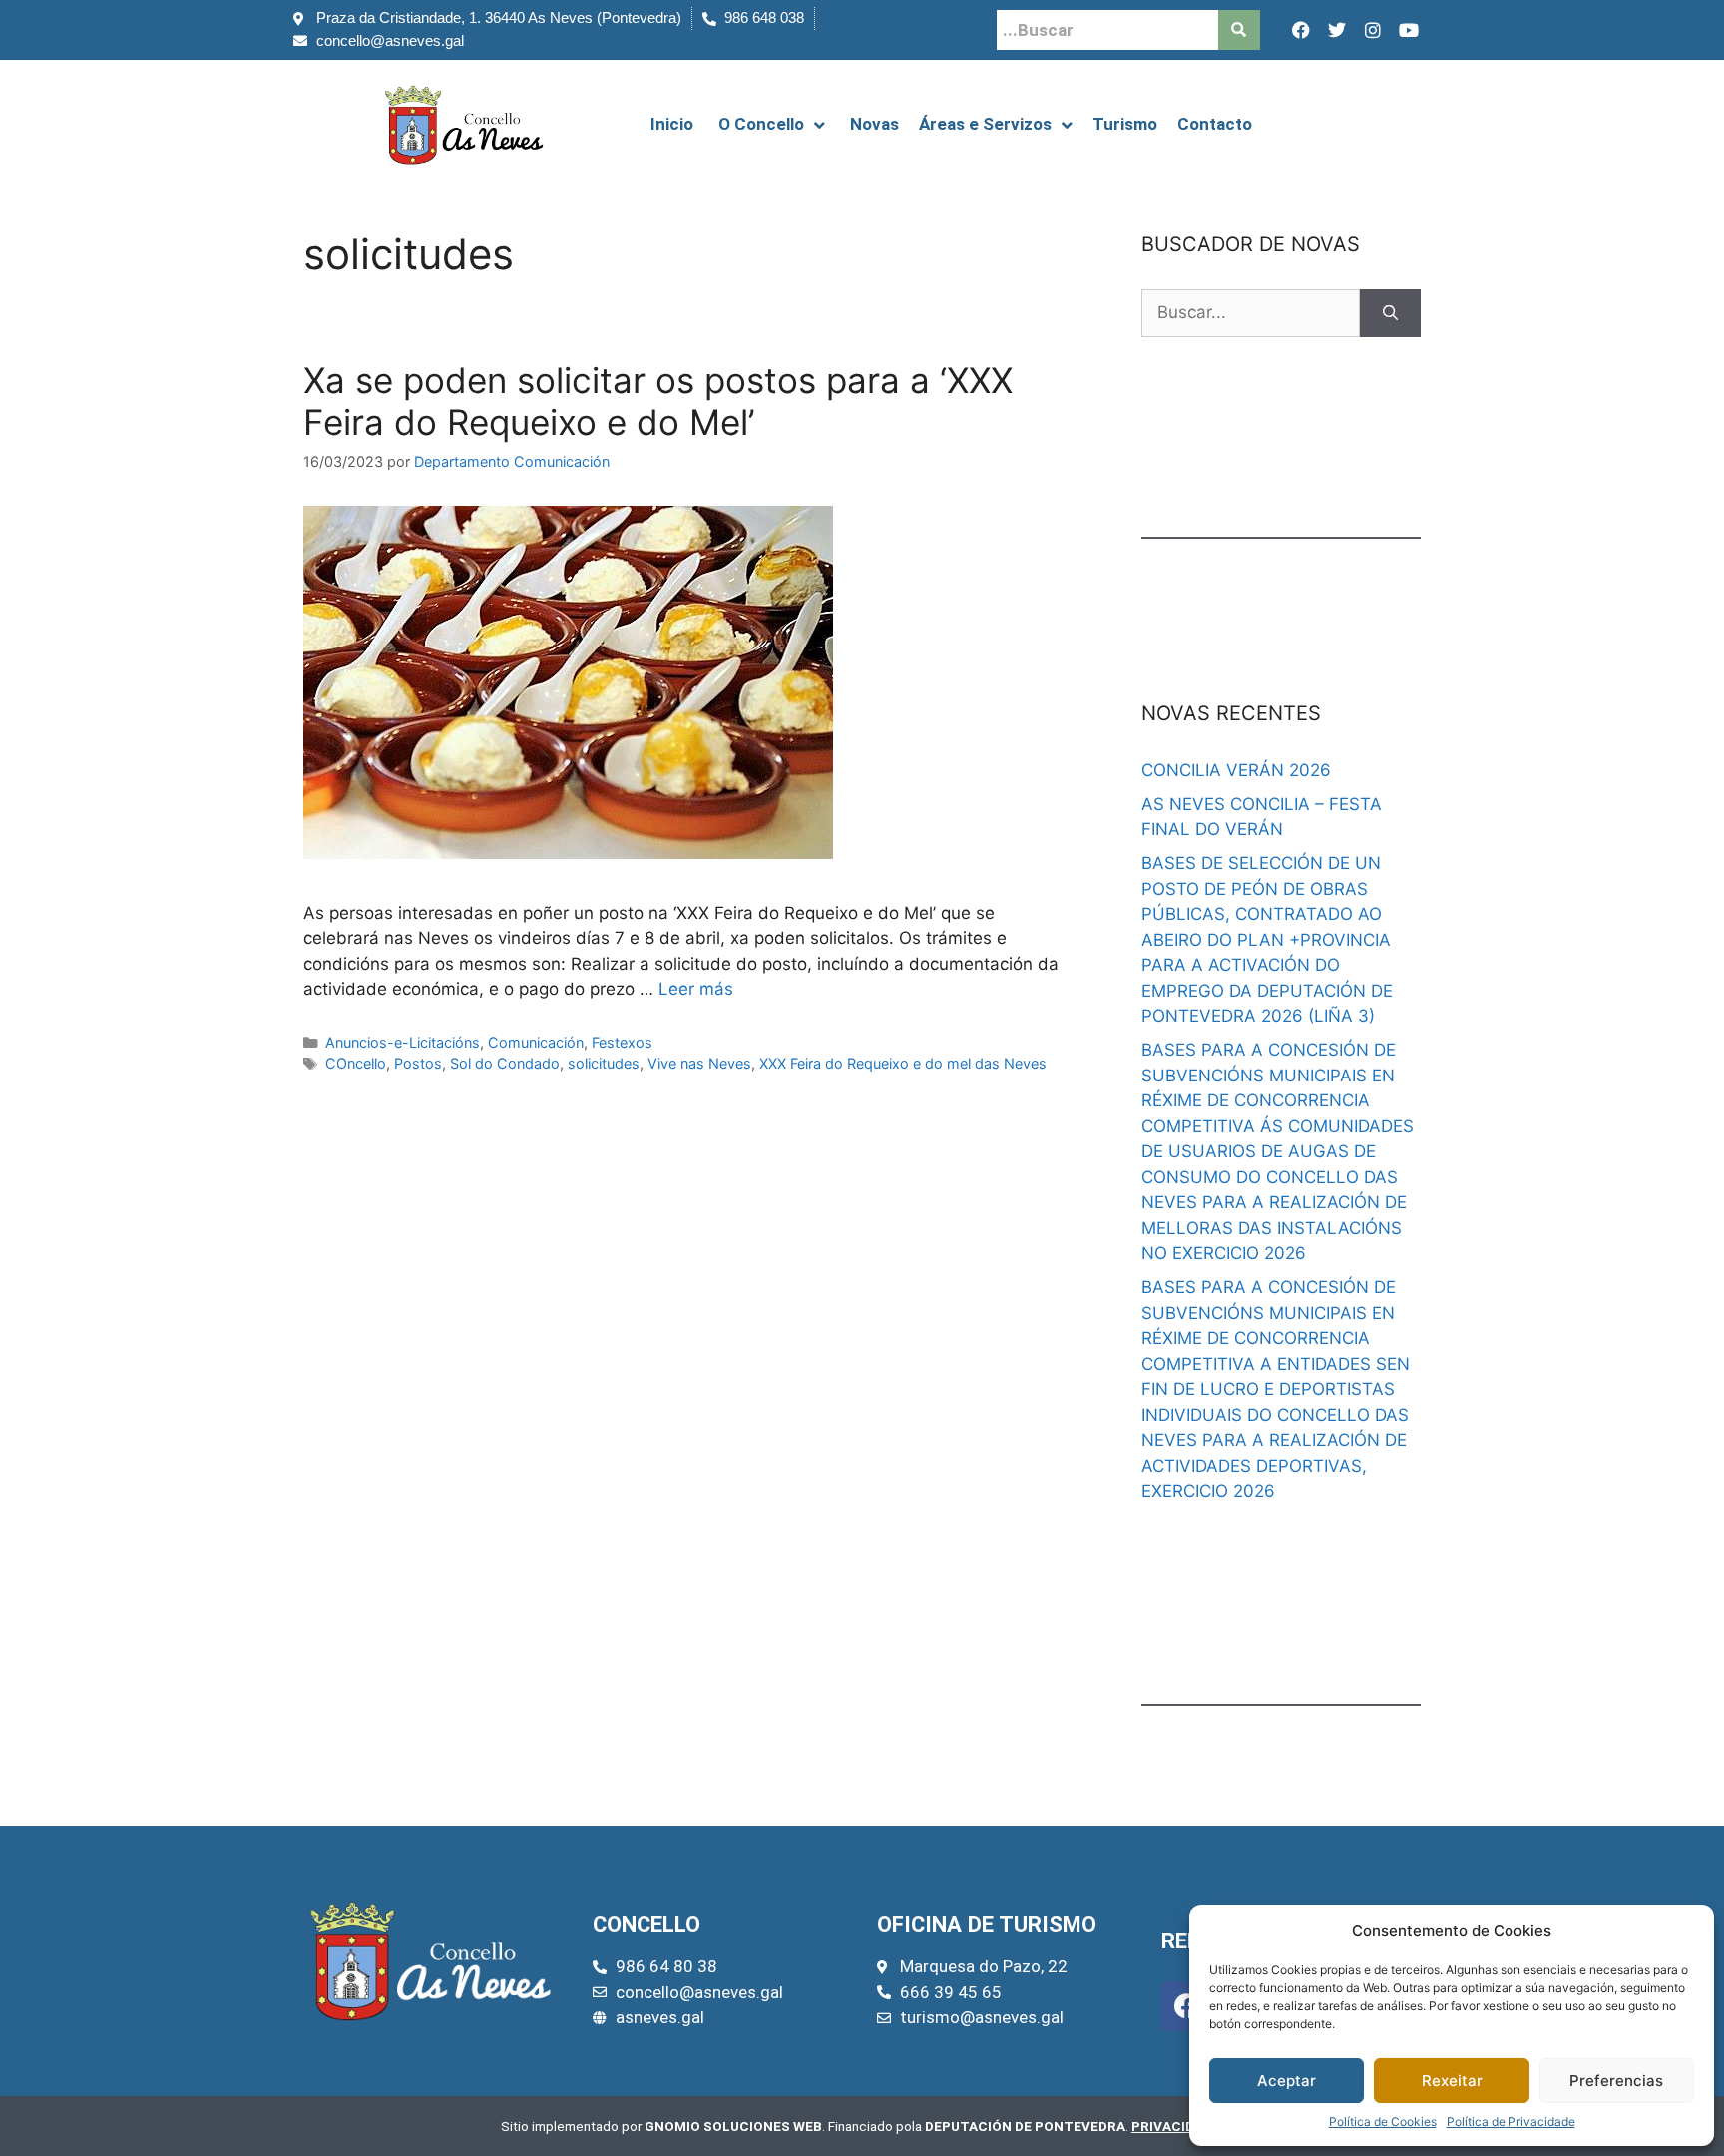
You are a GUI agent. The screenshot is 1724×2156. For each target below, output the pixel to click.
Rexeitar (1452, 2081)
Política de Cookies (1383, 2122)
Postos (418, 1063)
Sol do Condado (505, 1063)
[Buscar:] (1251, 313)
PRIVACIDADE (1176, 2126)
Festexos (622, 1042)
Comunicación (536, 1042)
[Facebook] (1301, 30)
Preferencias (1616, 2081)
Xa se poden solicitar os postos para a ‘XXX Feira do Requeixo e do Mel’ (658, 401)
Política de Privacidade (1511, 2122)
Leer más (696, 989)
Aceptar (1287, 2081)
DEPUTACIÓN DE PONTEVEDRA (1025, 2126)
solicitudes (604, 1063)
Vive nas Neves (699, 1063)
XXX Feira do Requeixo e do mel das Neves (903, 1063)
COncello (356, 1063)
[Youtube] (1409, 30)
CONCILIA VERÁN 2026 (1236, 770)
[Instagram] (1373, 30)
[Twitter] (1337, 30)
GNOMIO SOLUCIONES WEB (733, 2126)
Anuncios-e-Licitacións (403, 1042)
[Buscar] (1390, 313)
